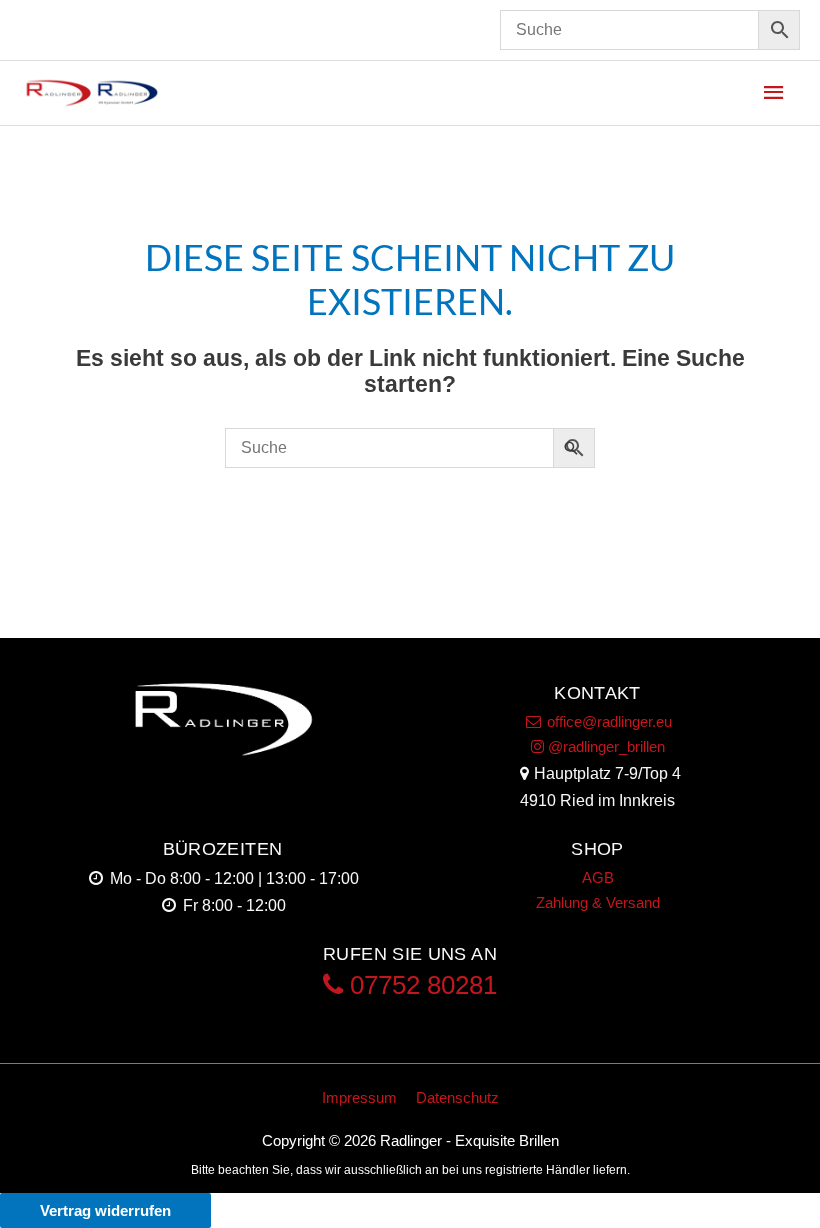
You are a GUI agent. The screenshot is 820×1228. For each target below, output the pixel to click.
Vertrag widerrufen (105, 1210)
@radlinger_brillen (604, 746)
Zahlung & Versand (598, 902)
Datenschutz (457, 1097)
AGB (598, 877)
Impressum (359, 1097)
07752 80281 (420, 985)
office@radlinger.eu (607, 721)
